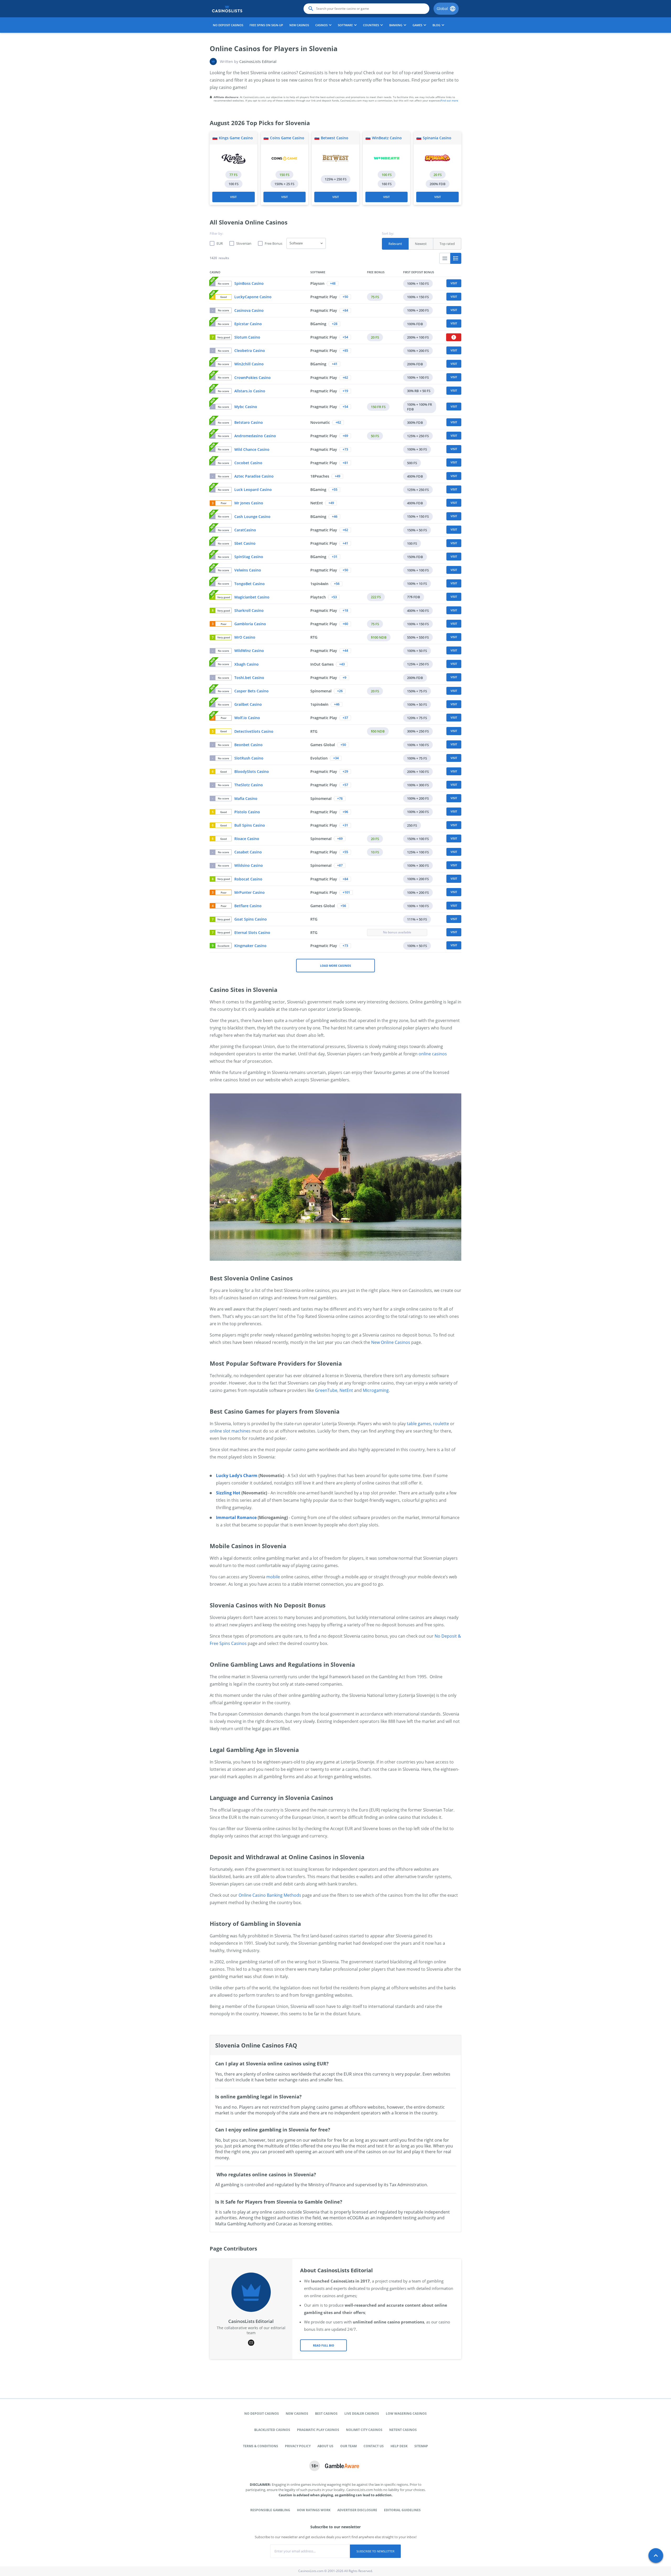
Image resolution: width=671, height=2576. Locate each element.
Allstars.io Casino (250, 391)
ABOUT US (325, 2446)
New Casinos (299, 25)
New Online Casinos (391, 1342)
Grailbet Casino (248, 704)
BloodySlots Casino (252, 771)
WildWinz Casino (249, 651)
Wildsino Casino (249, 865)
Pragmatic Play (324, 297)
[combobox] (306, 243)
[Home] (228, 9)
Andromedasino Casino (255, 436)
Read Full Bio (324, 2345)
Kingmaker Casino (250, 946)
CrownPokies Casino (253, 378)
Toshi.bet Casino (249, 678)
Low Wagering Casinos (406, 2414)
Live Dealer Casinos (362, 2414)
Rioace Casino (247, 839)
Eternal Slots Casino (252, 932)
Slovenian (244, 243)
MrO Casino (245, 637)
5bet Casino (245, 543)
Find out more (449, 100)
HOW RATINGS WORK (314, 2510)
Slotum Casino (247, 337)
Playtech (318, 597)
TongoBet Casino (250, 584)
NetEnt (317, 503)
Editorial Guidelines (402, 2510)
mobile (273, 1577)
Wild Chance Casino (252, 449)
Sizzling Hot (228, 1493)
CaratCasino (245, 530)
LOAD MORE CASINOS (335, 966)
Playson (317, 283)
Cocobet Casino (248, 463)
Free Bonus (274, 243)
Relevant (395, 244)
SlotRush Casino (249, 758)
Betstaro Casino (249, 422)
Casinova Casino (249, 310)
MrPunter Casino (250, 892)
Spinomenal (321, 691)
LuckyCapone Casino (253, 297)
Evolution (319, 758)
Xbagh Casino (247, 664)
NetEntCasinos (403, 2430)
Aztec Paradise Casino (254, 476)
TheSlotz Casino (249, 785)
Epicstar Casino (248, 324)
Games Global (323, 745)
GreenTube (326, 1390)
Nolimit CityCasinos (364, 2430)
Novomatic (320, 422)
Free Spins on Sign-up (266, 25)
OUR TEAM (348, 2446)
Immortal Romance (236, 1517)
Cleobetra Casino (250, 351)
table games (419, 1424)
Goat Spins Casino (251, 919)
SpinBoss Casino (249, 283)
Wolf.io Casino (247, 718)
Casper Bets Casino (251, 691)
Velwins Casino (248, 570)
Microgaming (376, 1390)
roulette (441, 1424)
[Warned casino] (454, 337)
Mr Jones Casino (249, 503)
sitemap (421, 2446)
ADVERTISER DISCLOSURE (357, 2510)
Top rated (447, 244)
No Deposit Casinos (228, 25)
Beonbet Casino (248, 745)
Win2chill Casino (249, 364)
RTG (314, 637)
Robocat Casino (248, 879)
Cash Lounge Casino (252, 517)
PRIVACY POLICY (298, 2446)
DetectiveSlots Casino (254, 731)
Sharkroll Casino (249, 610)
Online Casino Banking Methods (270, 1895)
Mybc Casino (246, 407)
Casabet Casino (248, 852)
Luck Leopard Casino (253, 490)
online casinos (433, 1054)
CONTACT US (374, 2446)
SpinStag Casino (249, 557)
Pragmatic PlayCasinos (318, 2430)
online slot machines (230, 1431)
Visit (454, 283)
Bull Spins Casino (250, 825)
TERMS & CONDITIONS (261, 2446)
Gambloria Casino (250, 624)
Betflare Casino (248, 906)
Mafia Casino (246, 798)
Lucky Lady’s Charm (237, 1476)
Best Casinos (326, 2414)
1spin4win (319, 584)
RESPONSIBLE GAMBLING (270, 2510)
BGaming (318, 324)
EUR (220, 243)
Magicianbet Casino (252, 597)
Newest (421, 244)
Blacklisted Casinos (272, 2430)
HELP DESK (399, 2446)
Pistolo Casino (247, 812)
